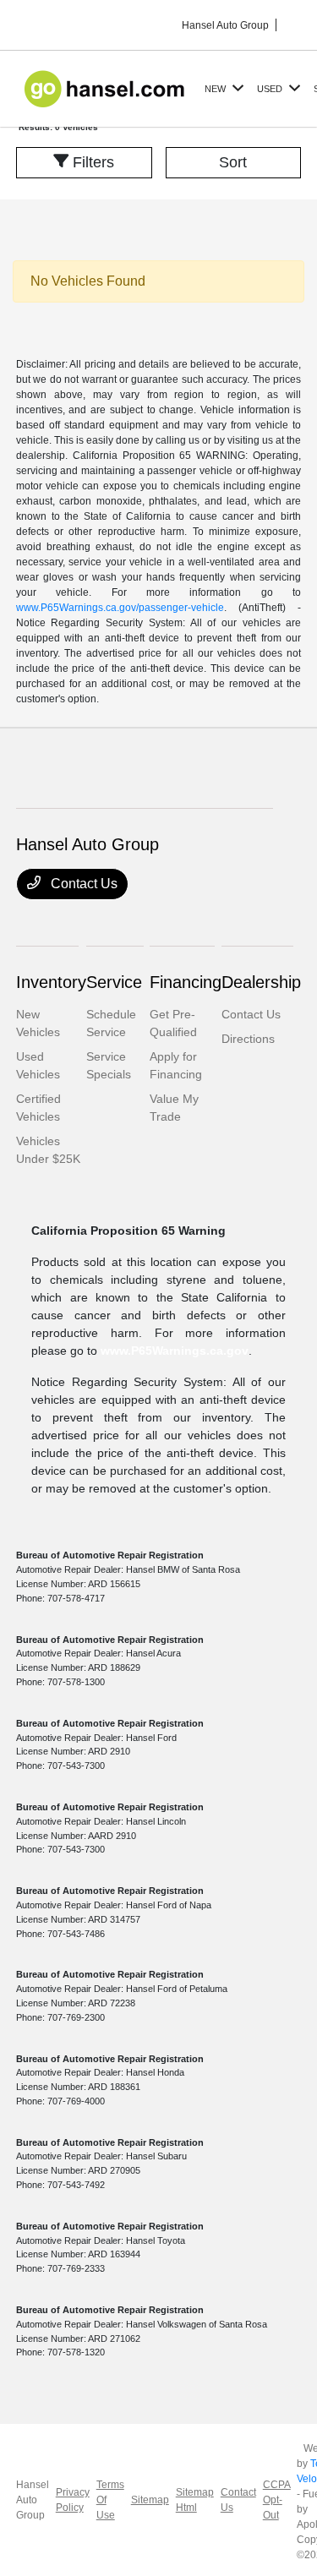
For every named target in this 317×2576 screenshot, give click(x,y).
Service (114, 982)
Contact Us (82, 884)
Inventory (51, 982)
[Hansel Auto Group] (107, 87)
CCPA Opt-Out (276, 2500)
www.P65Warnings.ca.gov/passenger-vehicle (120, 608)
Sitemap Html (195, 2500)
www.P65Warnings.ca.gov (175, 1351)
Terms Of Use (110, 2500)
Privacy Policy (73, 2500)
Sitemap (150, 2500)
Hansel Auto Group (33, 2500)
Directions (248, 1039)
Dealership (261, 982)
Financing (186, 982)
